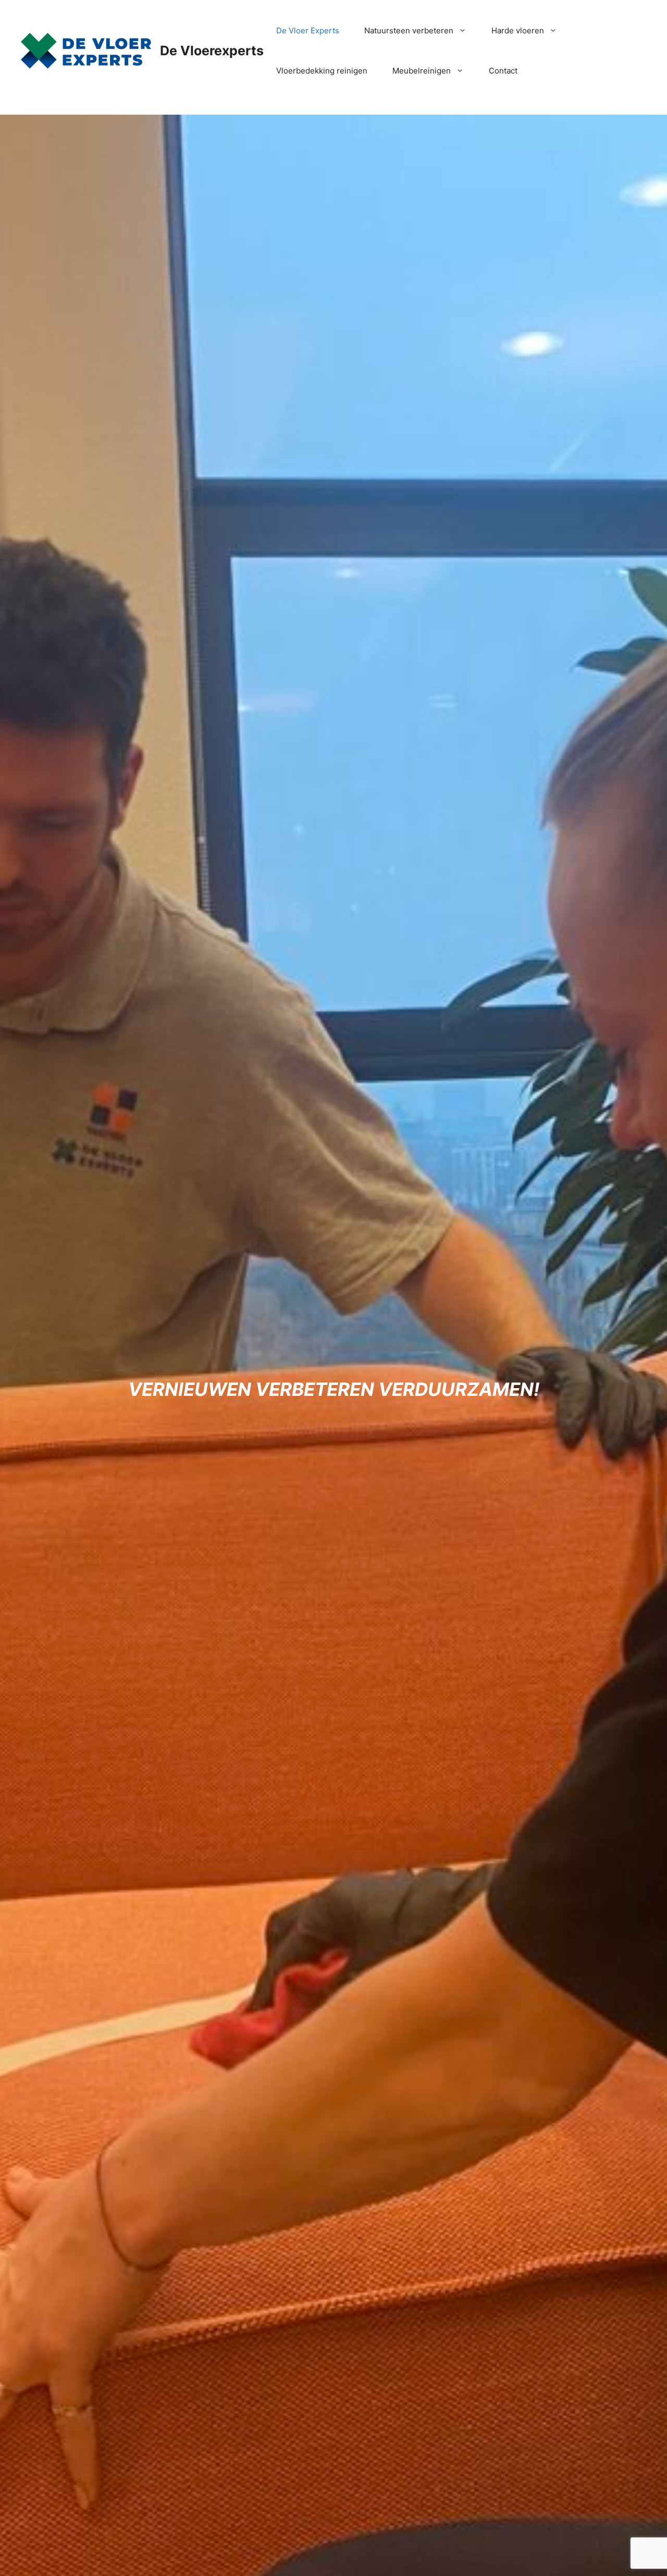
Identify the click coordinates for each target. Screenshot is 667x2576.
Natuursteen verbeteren (409, 30)
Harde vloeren (518, 30)
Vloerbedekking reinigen (322, 71)
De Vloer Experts (308, 30)
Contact (503, 71)
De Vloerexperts (212, 51)
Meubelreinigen (422, 71)
